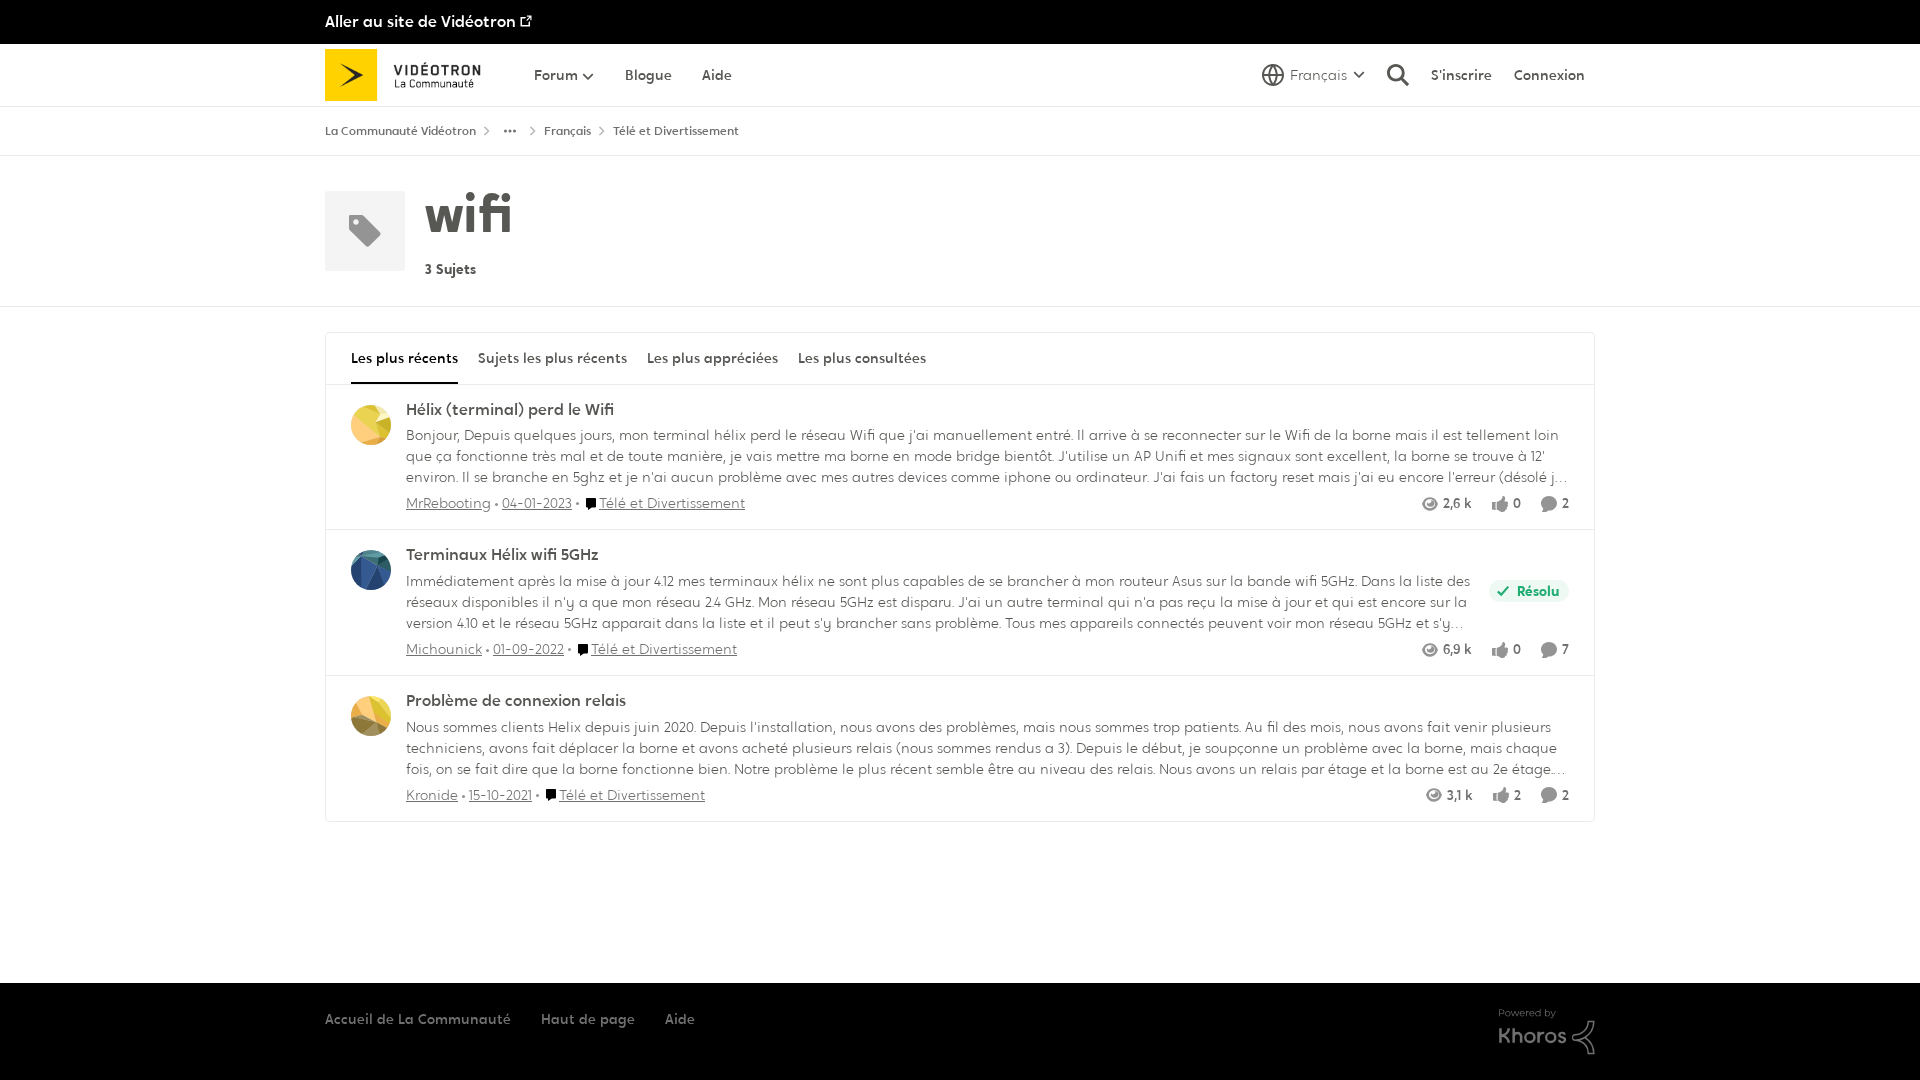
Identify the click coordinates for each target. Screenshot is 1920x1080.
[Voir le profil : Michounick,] (371, 570)
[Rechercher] (1398, 75)
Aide (680, 1019)
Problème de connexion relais (516, 701)
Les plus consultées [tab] (862, 358)
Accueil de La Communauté (418, 1019)
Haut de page (588, 1019)
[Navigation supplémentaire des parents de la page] (510, 131)
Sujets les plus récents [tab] (552, 358)
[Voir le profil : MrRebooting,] (371, 425)
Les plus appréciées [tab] (712, 358)
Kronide (432, 795)
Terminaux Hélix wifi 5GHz (502, 555)
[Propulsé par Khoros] (1547, 1032)
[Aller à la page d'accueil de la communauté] (409, 75)
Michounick (444, 649)
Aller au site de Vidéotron (420, 21)
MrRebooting (448, 503)
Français (567, 131)
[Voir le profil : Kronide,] (371, 716)
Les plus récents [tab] (404, 358)
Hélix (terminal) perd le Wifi (510, 410)
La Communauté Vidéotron (400, 131)
